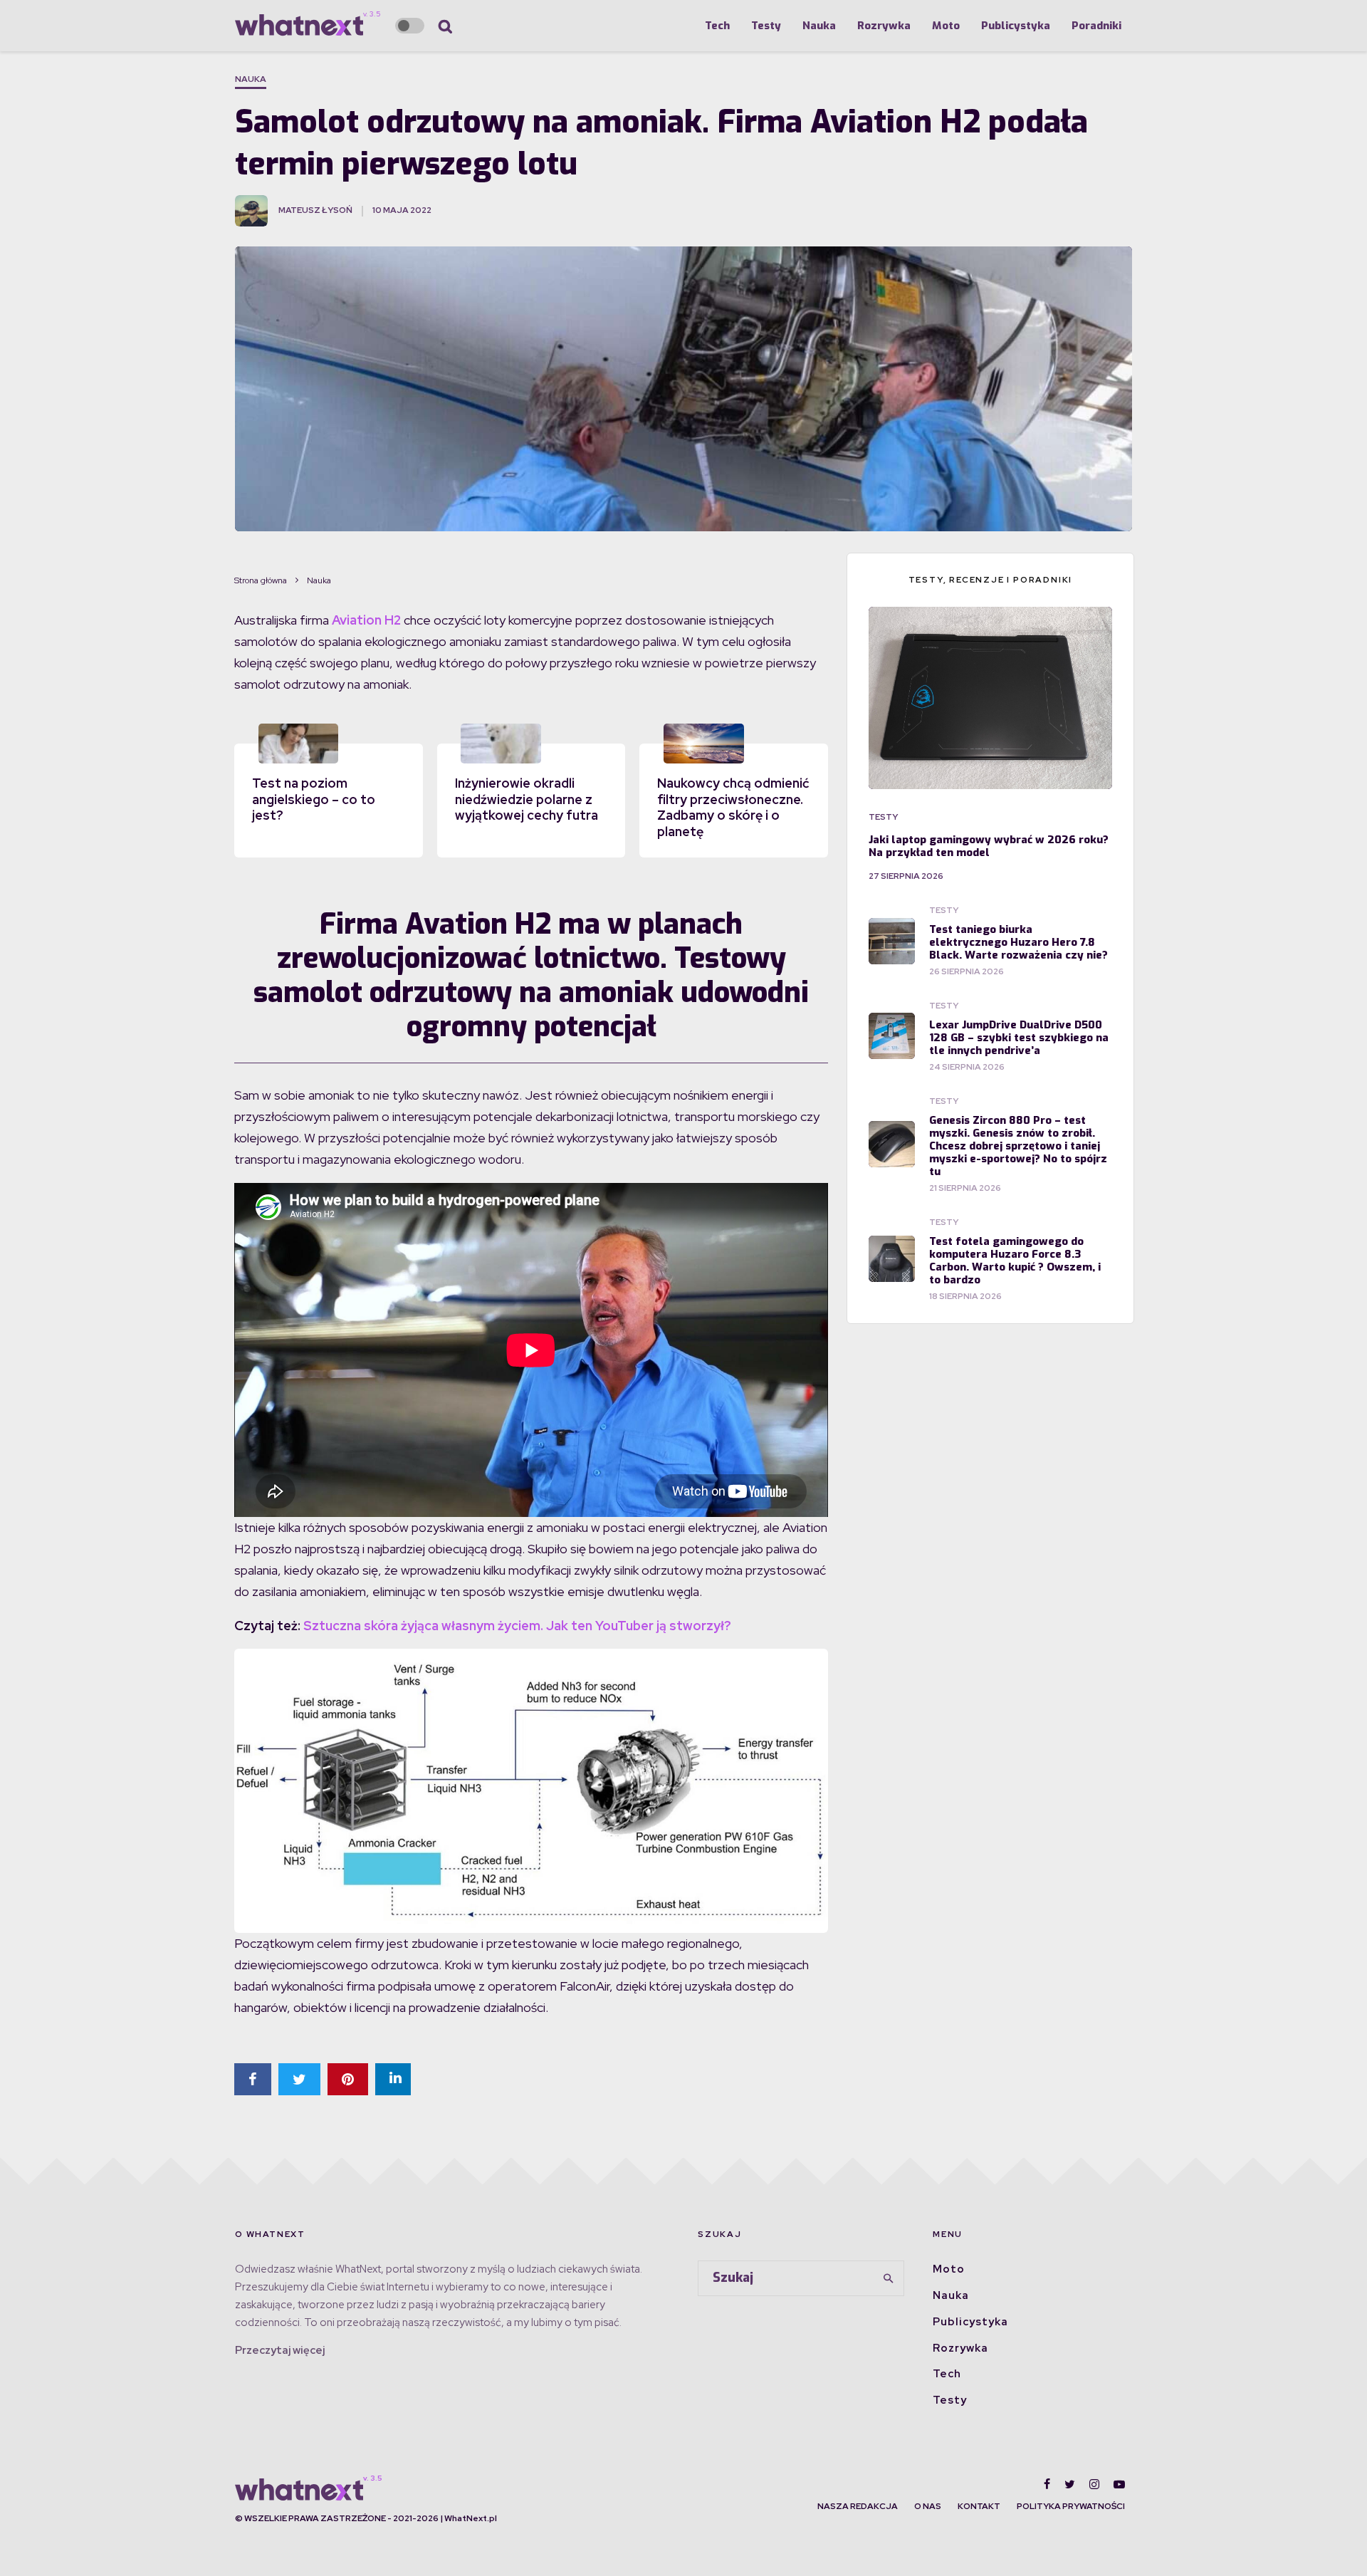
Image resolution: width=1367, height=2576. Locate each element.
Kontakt (979, 2506)
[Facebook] (1047, 2484)
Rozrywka (884, 26)
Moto (946, 26)
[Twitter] (1070, 2484)
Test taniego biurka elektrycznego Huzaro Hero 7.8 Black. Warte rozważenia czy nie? (1018, 942)
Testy (766, 26)
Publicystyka (1016, 26)
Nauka (819, 26)
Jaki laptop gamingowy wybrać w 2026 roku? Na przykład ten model (989, 846)
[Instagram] (1094, 2484)
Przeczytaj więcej (280, 2350)
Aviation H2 (366, 620)
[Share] (253, 2079)
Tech (717, 26)
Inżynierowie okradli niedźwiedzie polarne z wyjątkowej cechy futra (527, 799)
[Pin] (348, 2079)
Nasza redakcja (858, 2506)
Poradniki (1096, 26)
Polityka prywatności (1071, 2506)
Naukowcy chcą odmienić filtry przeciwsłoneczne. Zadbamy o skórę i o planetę (733, 807)
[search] (889, 2278)
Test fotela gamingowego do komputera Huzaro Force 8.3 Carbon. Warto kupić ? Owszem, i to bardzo (1015, 1261)
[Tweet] (299, 2079)
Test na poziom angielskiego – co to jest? (314, 799)
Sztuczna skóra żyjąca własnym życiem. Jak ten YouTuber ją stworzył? (517, 1626)
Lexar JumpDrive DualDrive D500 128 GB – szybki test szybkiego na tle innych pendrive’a (1019, 1038)
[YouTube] (1119, 2484)
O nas (928, 2506)
